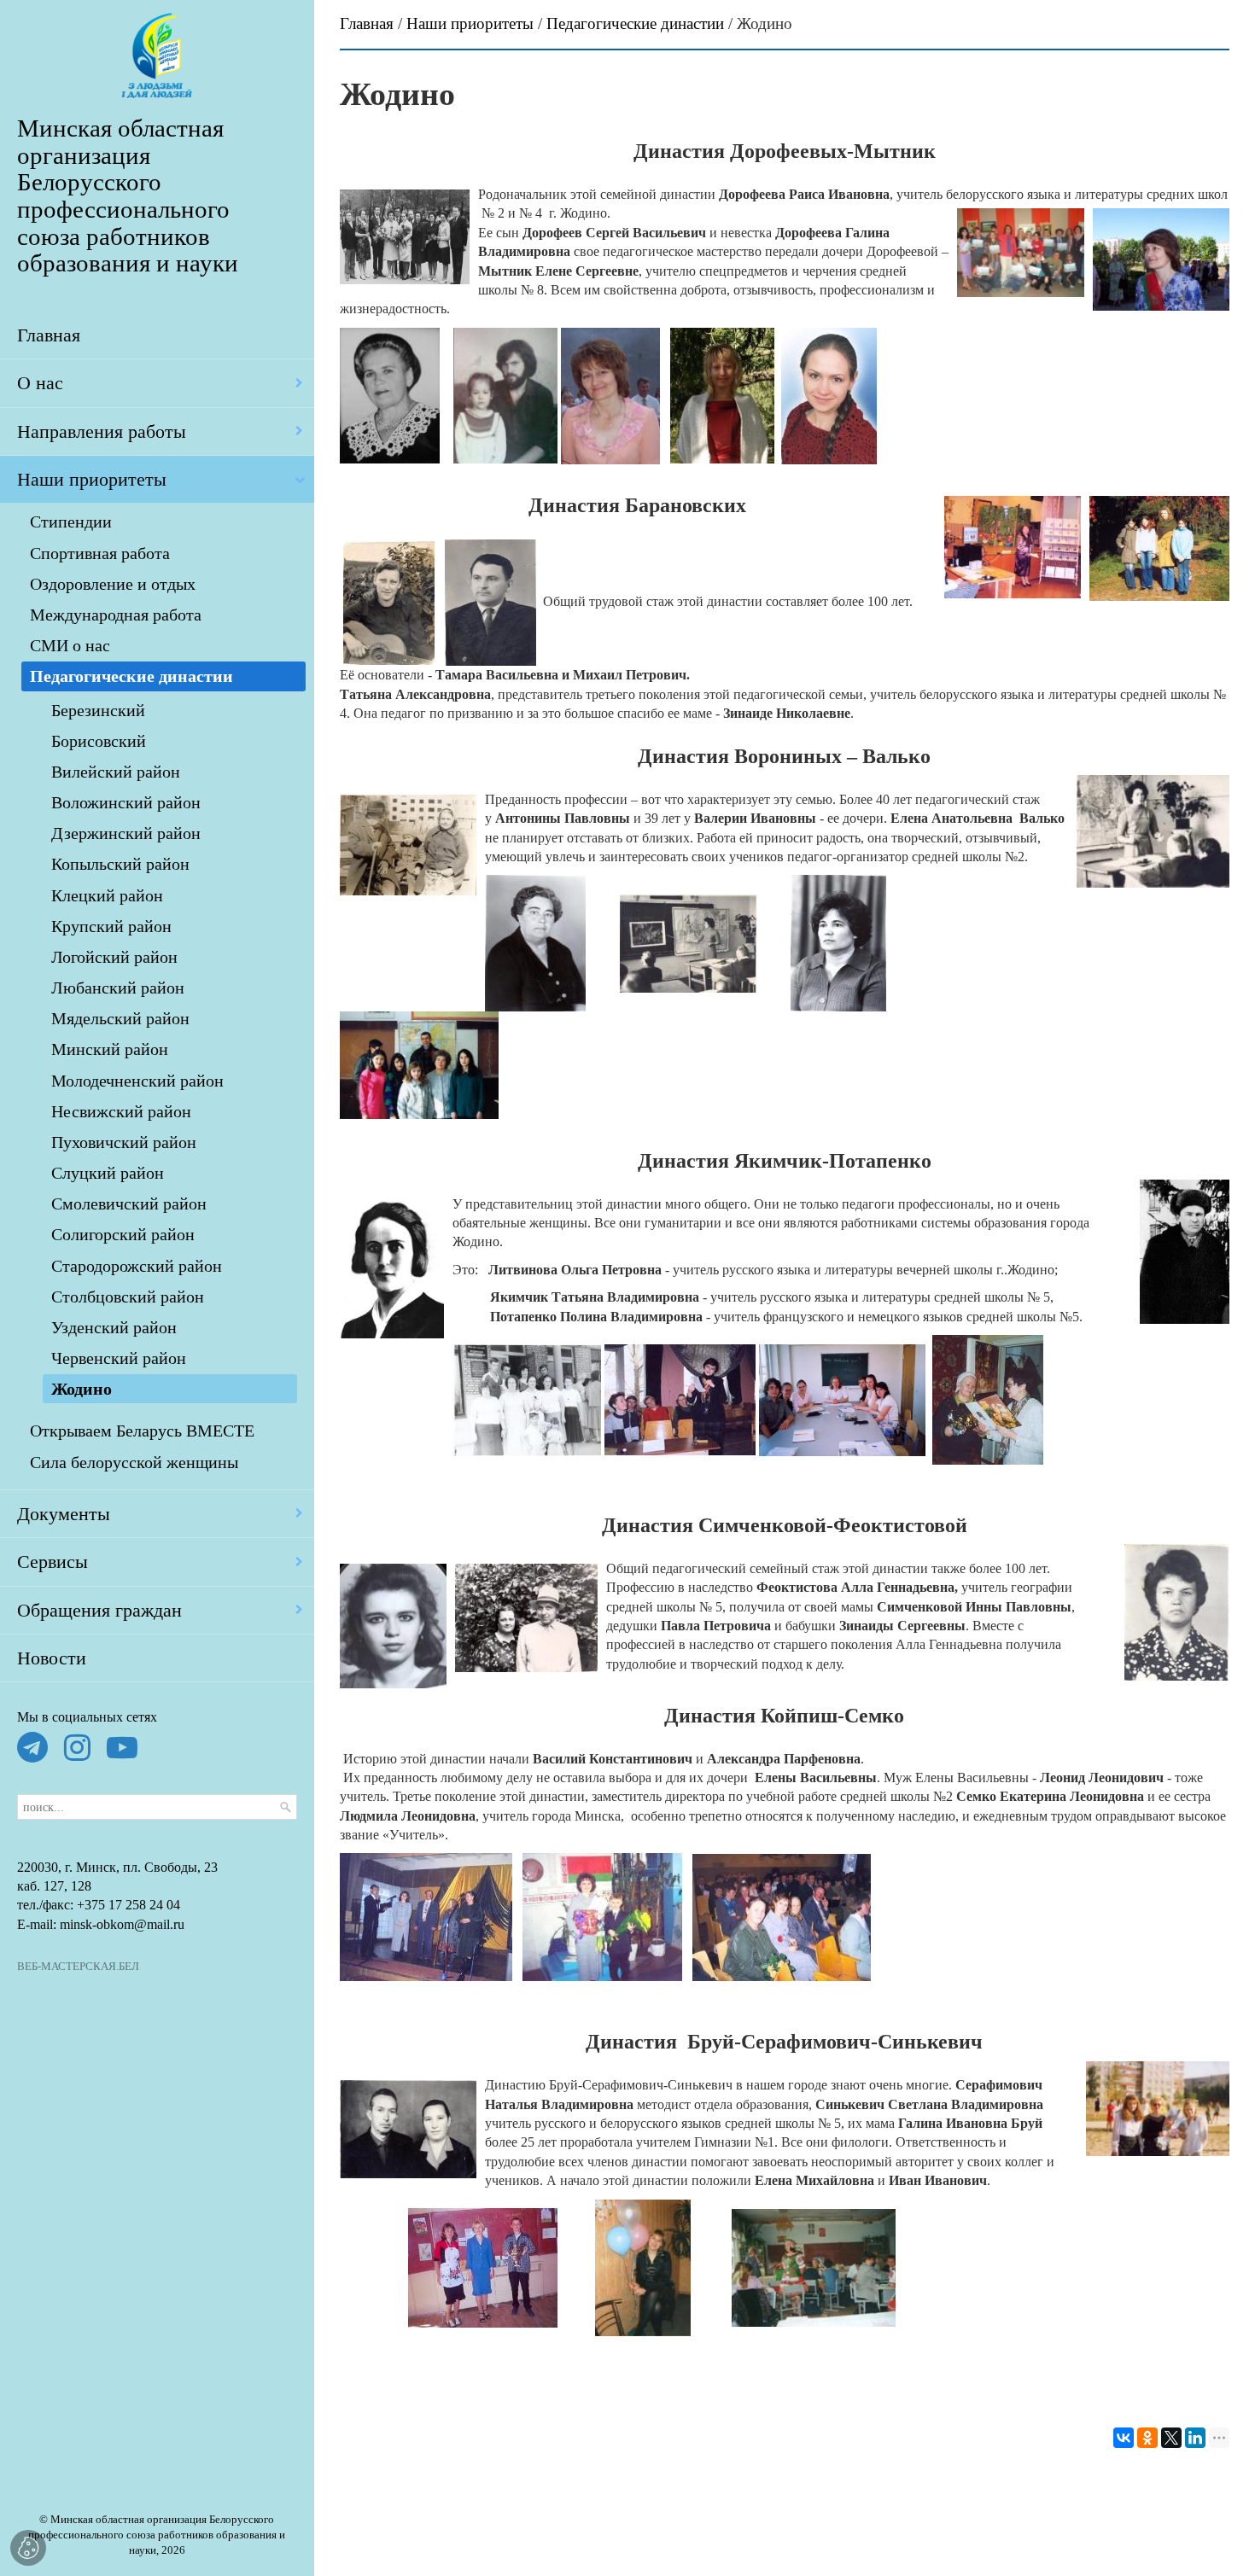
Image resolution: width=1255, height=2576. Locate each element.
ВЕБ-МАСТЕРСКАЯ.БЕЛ (78, 1967)
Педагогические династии (635, 23)
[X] (1171, 2438)
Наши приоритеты (470, 23)
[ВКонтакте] (1124, 2438)
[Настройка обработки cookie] (28, 2548)
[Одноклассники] (1147, 2438)
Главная (367, 23)
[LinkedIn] (1195, 2438)
